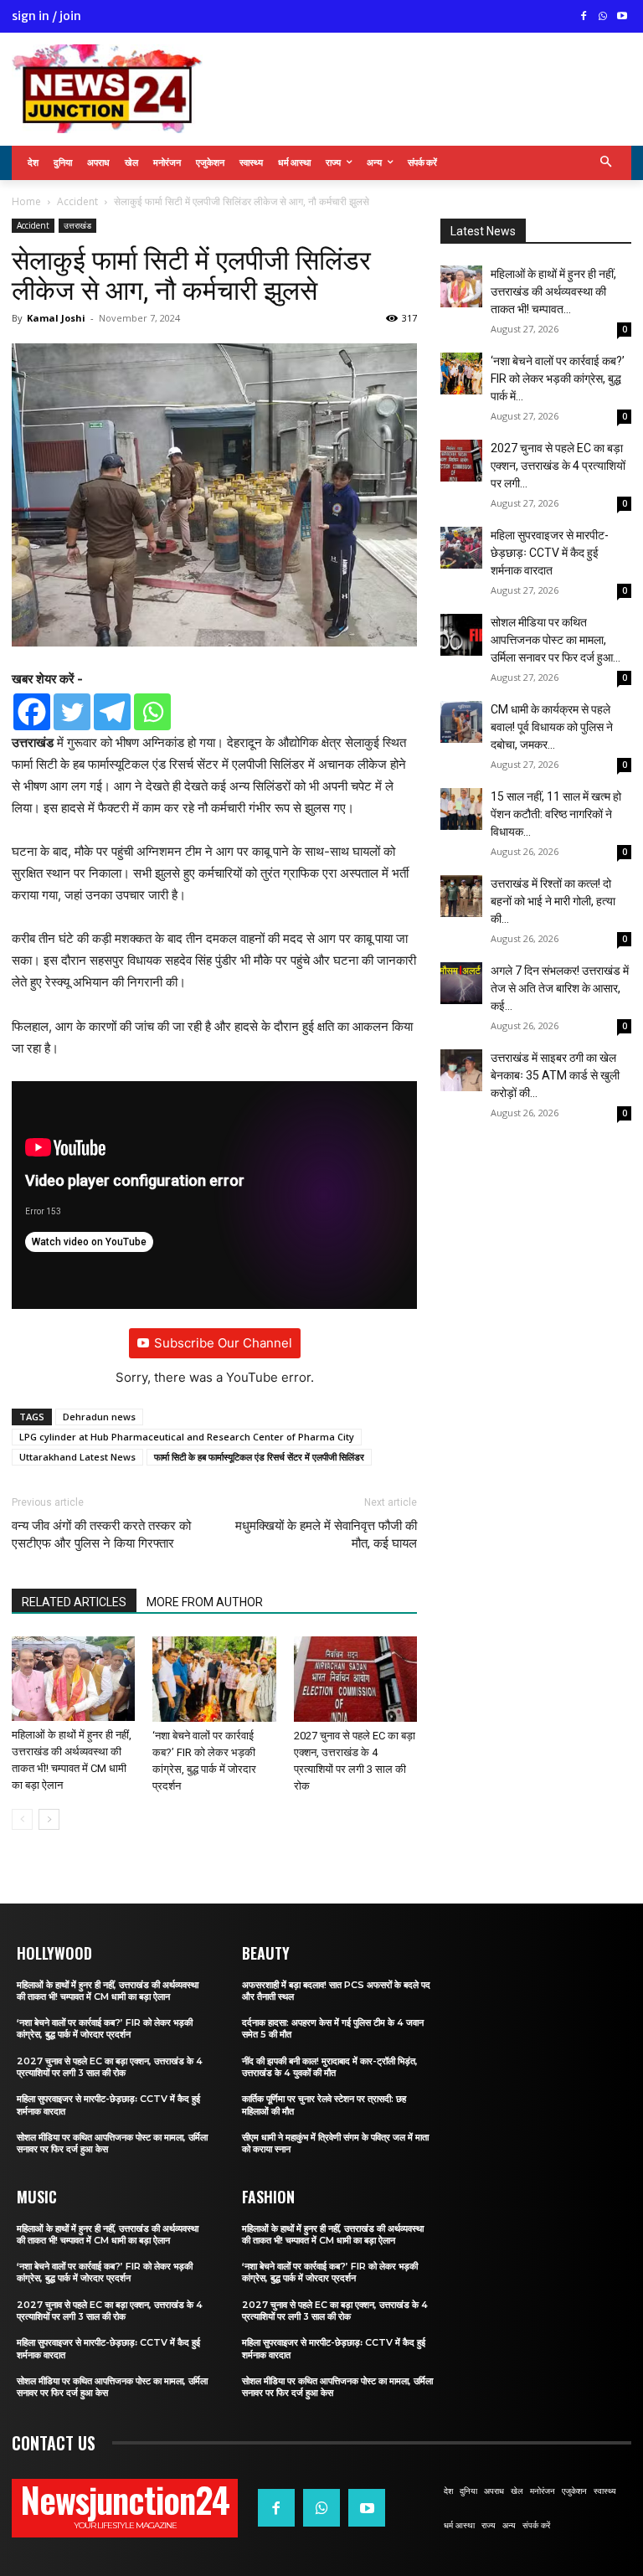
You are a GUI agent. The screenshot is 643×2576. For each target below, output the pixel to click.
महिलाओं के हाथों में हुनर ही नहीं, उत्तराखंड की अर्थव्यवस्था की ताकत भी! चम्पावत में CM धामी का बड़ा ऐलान (108, 1991)
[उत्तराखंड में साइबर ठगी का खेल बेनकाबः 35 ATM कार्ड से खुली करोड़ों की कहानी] (461, 1070)
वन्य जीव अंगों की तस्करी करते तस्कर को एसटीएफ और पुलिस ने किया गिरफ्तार (101, 1535)
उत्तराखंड (77, 225)
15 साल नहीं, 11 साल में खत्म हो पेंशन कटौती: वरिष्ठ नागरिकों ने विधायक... (556, 814)
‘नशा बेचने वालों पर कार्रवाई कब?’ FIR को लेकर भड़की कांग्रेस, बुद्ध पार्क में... (558, 379)
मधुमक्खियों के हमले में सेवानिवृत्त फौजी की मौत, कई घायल (326, 1535)
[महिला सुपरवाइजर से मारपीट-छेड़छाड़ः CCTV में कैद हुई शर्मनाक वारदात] (461, 548)
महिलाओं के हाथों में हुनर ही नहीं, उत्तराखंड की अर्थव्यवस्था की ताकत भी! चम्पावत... (553, 291)
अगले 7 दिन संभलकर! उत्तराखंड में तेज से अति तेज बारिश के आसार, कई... (560, 988)
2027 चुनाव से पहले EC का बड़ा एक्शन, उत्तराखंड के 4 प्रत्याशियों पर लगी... (558, 466)
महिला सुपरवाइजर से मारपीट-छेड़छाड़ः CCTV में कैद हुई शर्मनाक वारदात (550, 553)
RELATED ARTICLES (74, 1602)
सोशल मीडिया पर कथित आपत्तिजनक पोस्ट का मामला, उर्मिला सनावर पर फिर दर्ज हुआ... (556, 640)
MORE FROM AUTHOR (205, 1602)
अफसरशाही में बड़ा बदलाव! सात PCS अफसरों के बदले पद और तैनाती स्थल (336, 1991)
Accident (77, 201)
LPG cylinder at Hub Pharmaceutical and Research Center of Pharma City (187, 1437)
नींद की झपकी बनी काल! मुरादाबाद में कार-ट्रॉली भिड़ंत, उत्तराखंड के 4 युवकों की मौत (330, 2067)
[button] (607, 163)
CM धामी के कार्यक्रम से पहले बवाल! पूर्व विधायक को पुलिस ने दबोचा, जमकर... (552, 727)
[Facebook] (584, 17)
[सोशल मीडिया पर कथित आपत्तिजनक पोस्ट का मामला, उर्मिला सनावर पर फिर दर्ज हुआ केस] (461, 635)
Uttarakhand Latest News (77, 1457)
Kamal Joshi (56, 318)
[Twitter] (72, 712)
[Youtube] (622, 17)
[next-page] (49, 1819)
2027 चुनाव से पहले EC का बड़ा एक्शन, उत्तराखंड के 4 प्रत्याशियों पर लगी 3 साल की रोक (110, 2067)
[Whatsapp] (152, 712)
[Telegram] (112, 712)
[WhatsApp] (602, 17)
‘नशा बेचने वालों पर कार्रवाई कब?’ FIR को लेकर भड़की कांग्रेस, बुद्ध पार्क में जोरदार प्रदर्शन (105, 2028)
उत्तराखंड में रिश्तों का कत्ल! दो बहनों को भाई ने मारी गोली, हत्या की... (553, 901)
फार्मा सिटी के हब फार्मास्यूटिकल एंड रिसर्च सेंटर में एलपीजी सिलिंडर (259, 1457)
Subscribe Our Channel (223, 1343)
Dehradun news (99, 1417)
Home (26, 201)
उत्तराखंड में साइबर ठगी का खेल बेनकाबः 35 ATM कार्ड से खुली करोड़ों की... (555, 1075)
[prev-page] (22, 1819)
